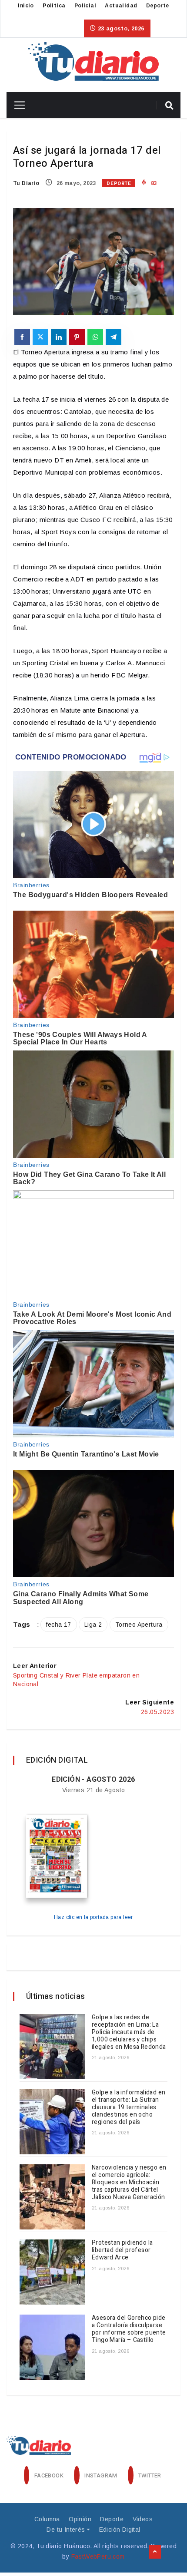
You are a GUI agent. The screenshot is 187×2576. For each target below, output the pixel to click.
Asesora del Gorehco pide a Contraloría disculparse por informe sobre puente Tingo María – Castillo (129, 2329)
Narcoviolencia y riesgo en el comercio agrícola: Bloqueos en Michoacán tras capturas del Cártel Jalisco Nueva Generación (129, 2182)
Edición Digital (120, 2530)
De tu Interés (66, 2530)
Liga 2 (93, 1625)
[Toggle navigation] (16, 105)
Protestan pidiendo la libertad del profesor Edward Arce (122, 2250)
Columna (47, 2519)
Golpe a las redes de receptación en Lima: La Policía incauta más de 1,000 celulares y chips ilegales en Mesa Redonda (129, 2032)
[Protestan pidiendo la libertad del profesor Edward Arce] (52, 2272)
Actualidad (121, 6)
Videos (143, 2519)
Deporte (158, 6)
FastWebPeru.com (98, 2556)
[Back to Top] (155, 2552)
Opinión (80, 2519)
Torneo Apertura (139, 1625)
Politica (54, 6)
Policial (85, 6)
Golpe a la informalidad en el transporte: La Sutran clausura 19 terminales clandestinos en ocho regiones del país (129, 2107)
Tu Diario (26, 183)
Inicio (26, 6)
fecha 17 (58, 1625)
